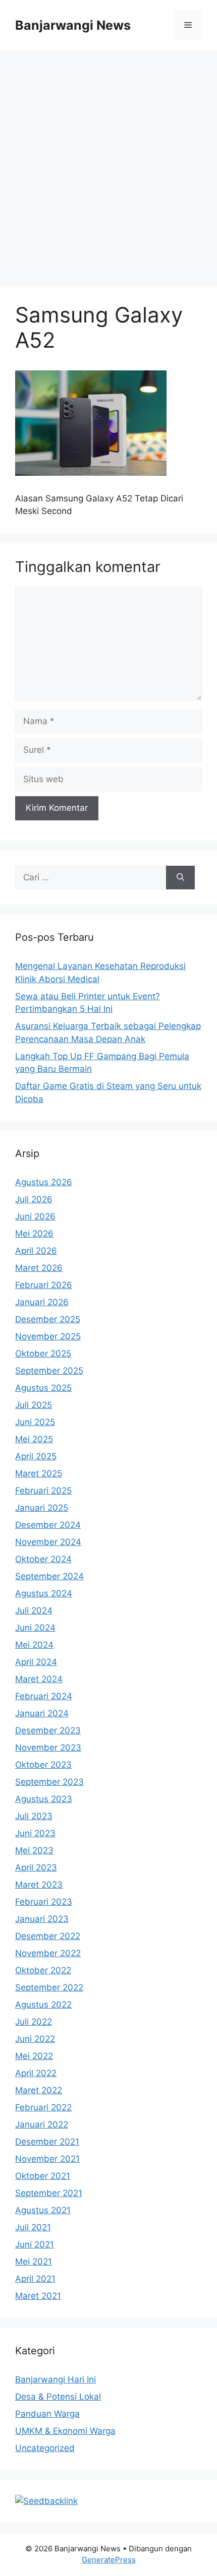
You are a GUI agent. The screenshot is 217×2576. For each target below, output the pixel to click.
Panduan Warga (47, 2414)
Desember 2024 (48, 1525)
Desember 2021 (47, 2142)
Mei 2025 (34, 1439)
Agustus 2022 (43, 2005)
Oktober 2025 (43, 1354)
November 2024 (48, 1542)
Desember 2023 (48, 1730)
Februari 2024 (44, 1696)
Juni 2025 (35, 1422)
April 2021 (35, 2279)
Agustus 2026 (44, 1182)
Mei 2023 (34, 1850)
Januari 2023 (42, 1919)
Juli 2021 (33, 2227)
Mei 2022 (34, 2056)
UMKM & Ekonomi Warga (65, 2431)
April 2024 (36, 1662)
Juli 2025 (34, 1405)
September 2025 (49, 1371)
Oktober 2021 (43, 2176)
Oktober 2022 (43, 1970)
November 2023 (48, 1748)
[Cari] (180, 878)
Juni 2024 (35, 1628)
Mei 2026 (34, 1234)
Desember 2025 (48, 1319)
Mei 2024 (34, 1645)
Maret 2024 (39, 1679)
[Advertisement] (108, 164)
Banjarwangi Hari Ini (56, 2379)
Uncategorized (45, 2448)
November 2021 (47, 2159)
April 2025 (36, 1456)
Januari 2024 (42, 1713)
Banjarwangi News (73, 25)
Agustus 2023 (44, 1799)
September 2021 (49, 2193)
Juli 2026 (34, 1199)
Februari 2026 (44, 1285)
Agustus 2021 (43, 2210)
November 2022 (48, 1953)
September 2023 (49, 1782)
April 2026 (36, 1251)
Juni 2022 (35, 2039)
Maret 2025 (39, 1473)
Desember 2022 (48, 1936)
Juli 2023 (34, 1816)
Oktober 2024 (43, 1559)
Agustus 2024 (44, 1593)
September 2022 (49, 1987)
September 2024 (49, 1576)
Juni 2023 (35, 1833)
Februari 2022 (43, 2107)
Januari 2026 (42, 1302)
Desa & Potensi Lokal (58, 2397)
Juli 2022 (34, 2022)
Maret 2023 (39, 1885)
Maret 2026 (39, 1268)
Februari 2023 (44, 1902)
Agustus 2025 (43, 1388)
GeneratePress (109, 2560)
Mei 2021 (34, 2262)
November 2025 (48, 1336)
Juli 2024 (34, 1611)
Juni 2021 (35, 2244)
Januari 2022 (42, 2124)
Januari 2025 (42, 1508)
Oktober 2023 (43, 1765)
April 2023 (36, 1867)
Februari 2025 (43, 1491)
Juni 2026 (35, 1216)
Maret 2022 (39, 2090)
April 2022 (36, 2073)
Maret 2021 (38, 2296)
